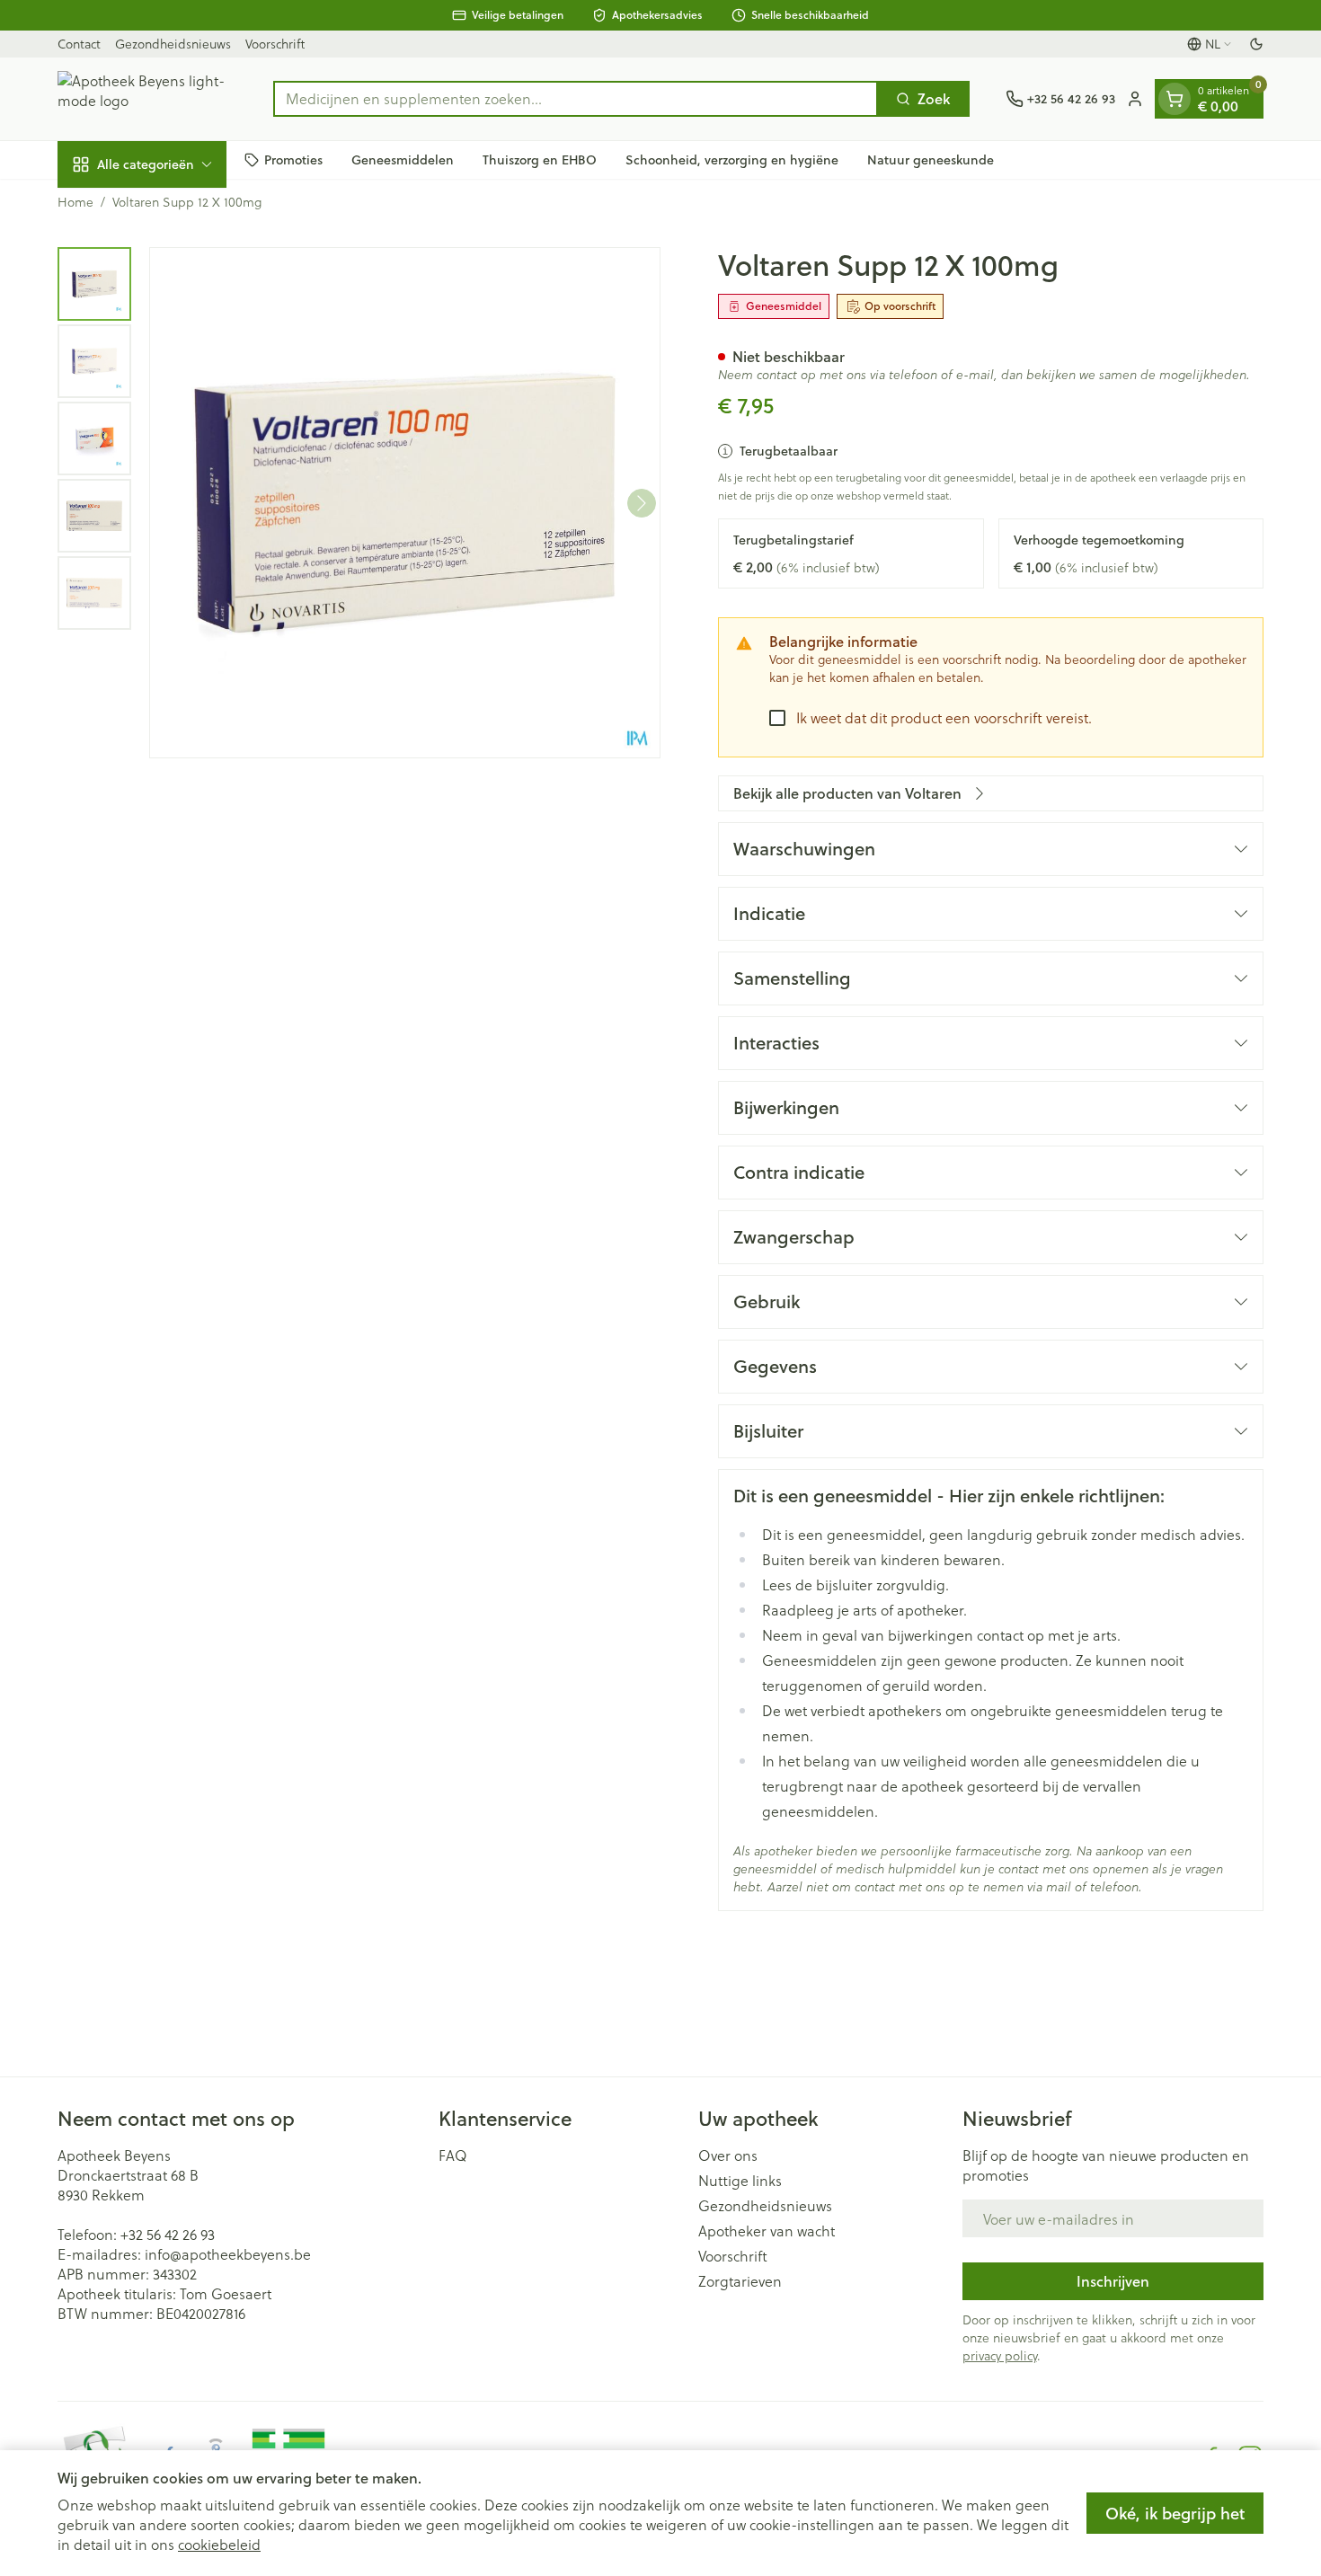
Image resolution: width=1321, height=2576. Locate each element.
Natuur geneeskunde (931, 159)
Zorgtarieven (740, 2281)
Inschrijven (1113, 2281)
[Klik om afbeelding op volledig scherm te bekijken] (405, 503)
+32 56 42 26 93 (168, 2234)
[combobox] (576, 99)
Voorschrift (275, 44)
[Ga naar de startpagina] (147, 99)
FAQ (453, 2156)
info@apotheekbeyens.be (228, 2254)
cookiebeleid (219, 2544)
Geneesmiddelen (403, 159)
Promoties (293, 159)
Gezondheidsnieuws (173, 44)
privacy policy (1000, 2355)
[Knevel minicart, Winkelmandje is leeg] (1175, 99)
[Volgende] (642, 503)
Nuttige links (740, 2181)
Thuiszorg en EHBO (540, 159)
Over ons (728, 2156)
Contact (79, 44)
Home (75, 202)
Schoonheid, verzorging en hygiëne (732, 159)
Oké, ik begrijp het (1175, 2513)
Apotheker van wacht (767, 2231)
